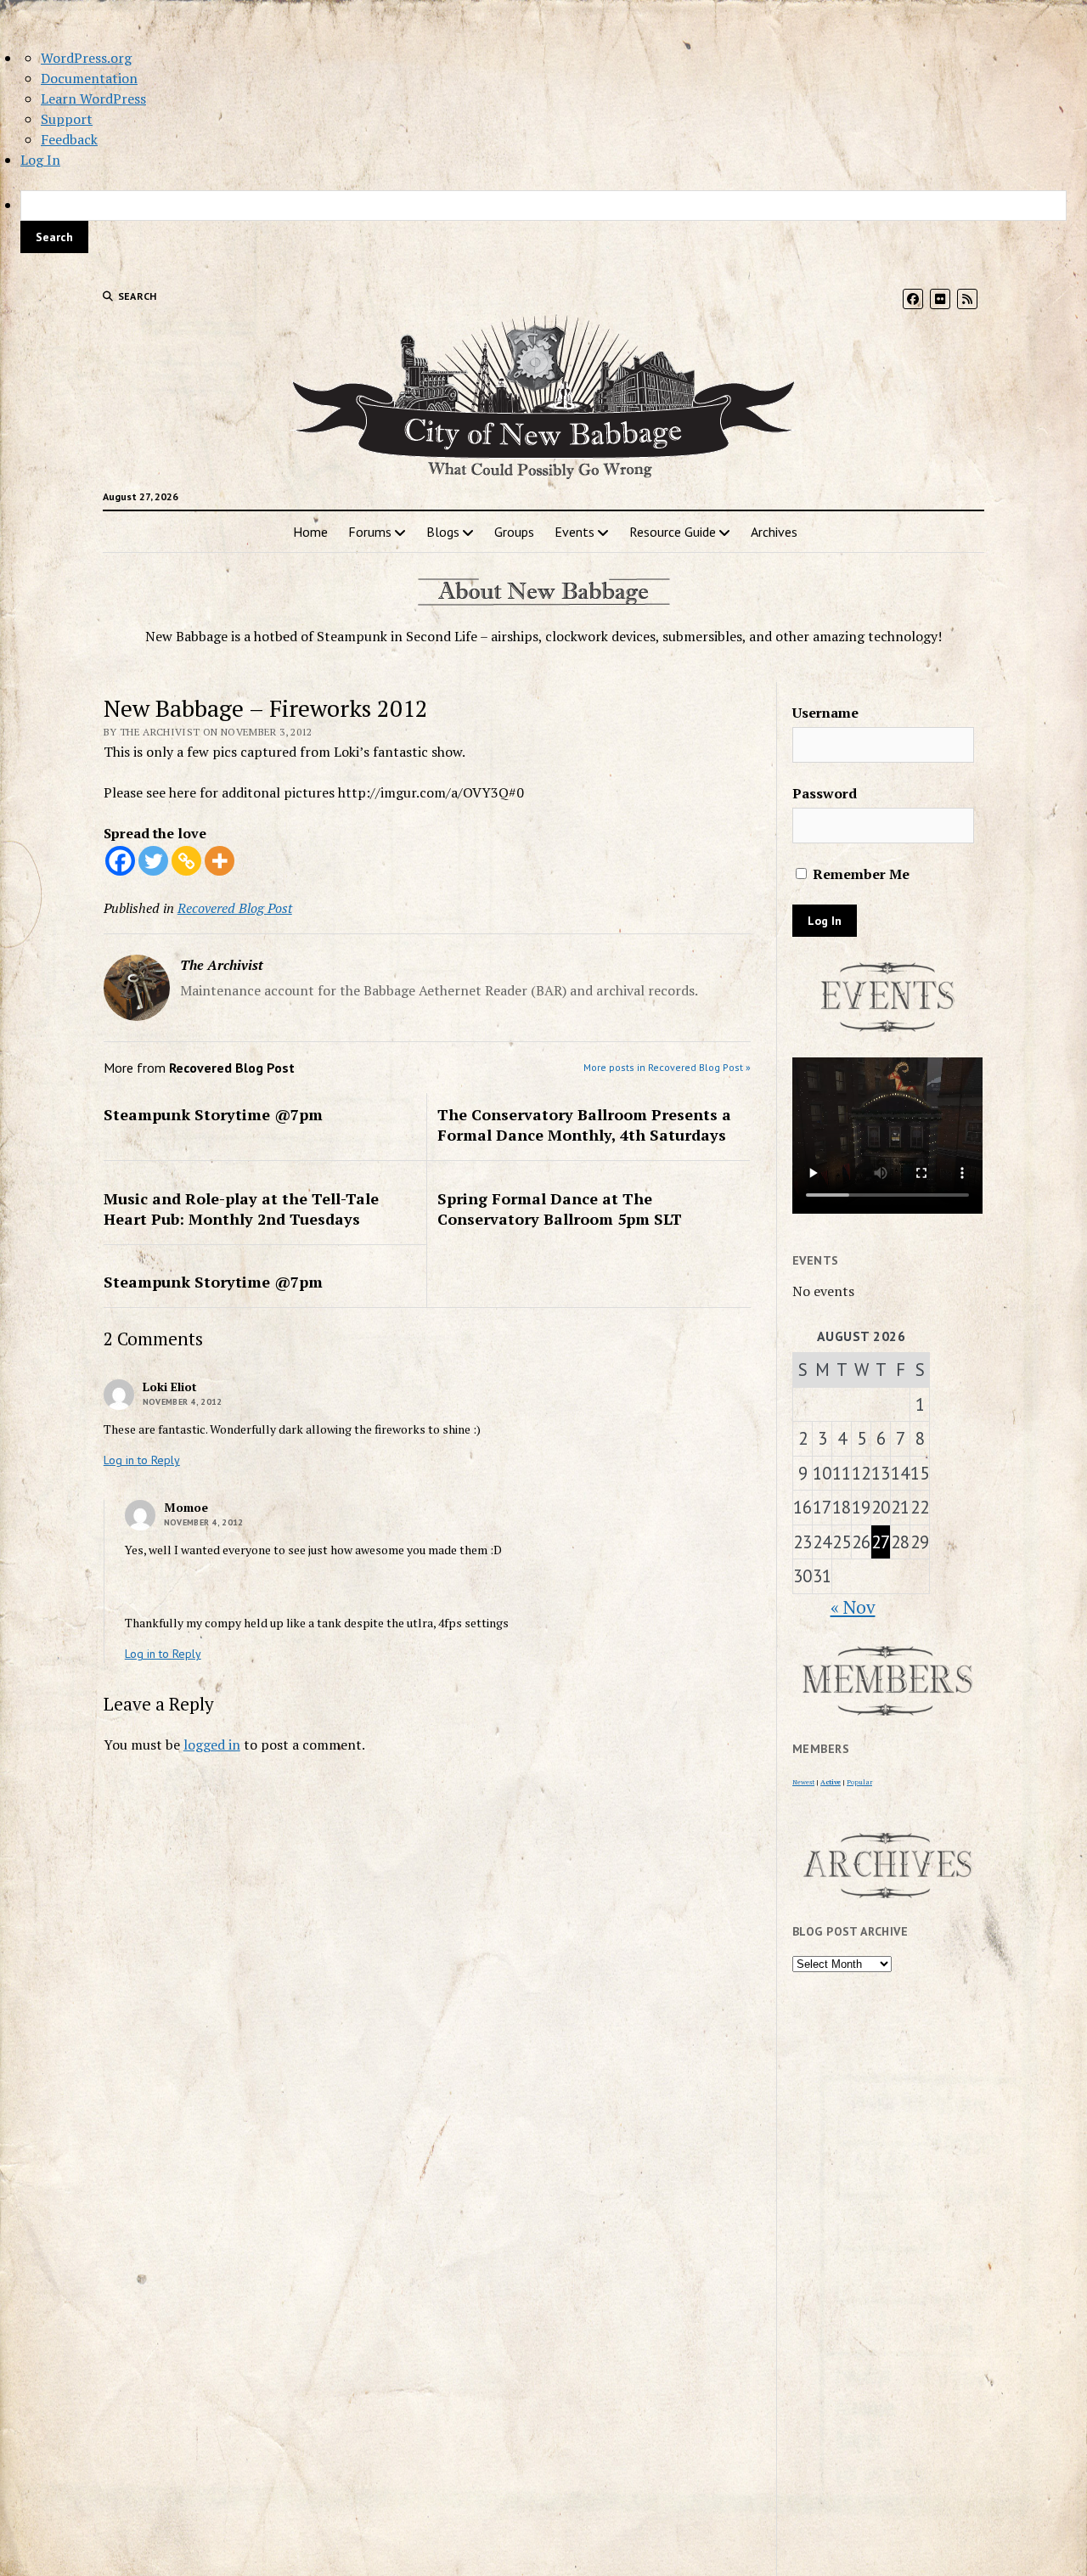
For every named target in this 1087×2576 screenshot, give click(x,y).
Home (310, 532)
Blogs (443, 532)
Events (574, 532)
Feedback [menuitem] (69, 139)
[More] (220, 861)
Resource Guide (673, 532)
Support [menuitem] (67, 119)
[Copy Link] (186, 861)
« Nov (853, 1607)
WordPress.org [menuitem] (86, 58)
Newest (803, 1782)
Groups (514, 532)
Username (825, 713)
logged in (212, 1745)
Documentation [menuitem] (89, 78)
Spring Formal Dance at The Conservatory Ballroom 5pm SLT (560, 1209)
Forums (370, 532)
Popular (859, 1782)
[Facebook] (120, 861)
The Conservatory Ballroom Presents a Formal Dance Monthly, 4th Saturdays (584, 1125)
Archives (774, 532)
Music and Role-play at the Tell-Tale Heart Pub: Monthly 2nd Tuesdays (241, 1209)
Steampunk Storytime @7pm (213, 1114)
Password (825, 793)
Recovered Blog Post (235, 908)
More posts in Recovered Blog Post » (667, 1067)
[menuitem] (543, 222)
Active (831, 1782)
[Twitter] (153, 861)
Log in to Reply (142, 1460)
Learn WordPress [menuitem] (93, 99)
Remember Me (859, 874)
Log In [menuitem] (40, 160)
